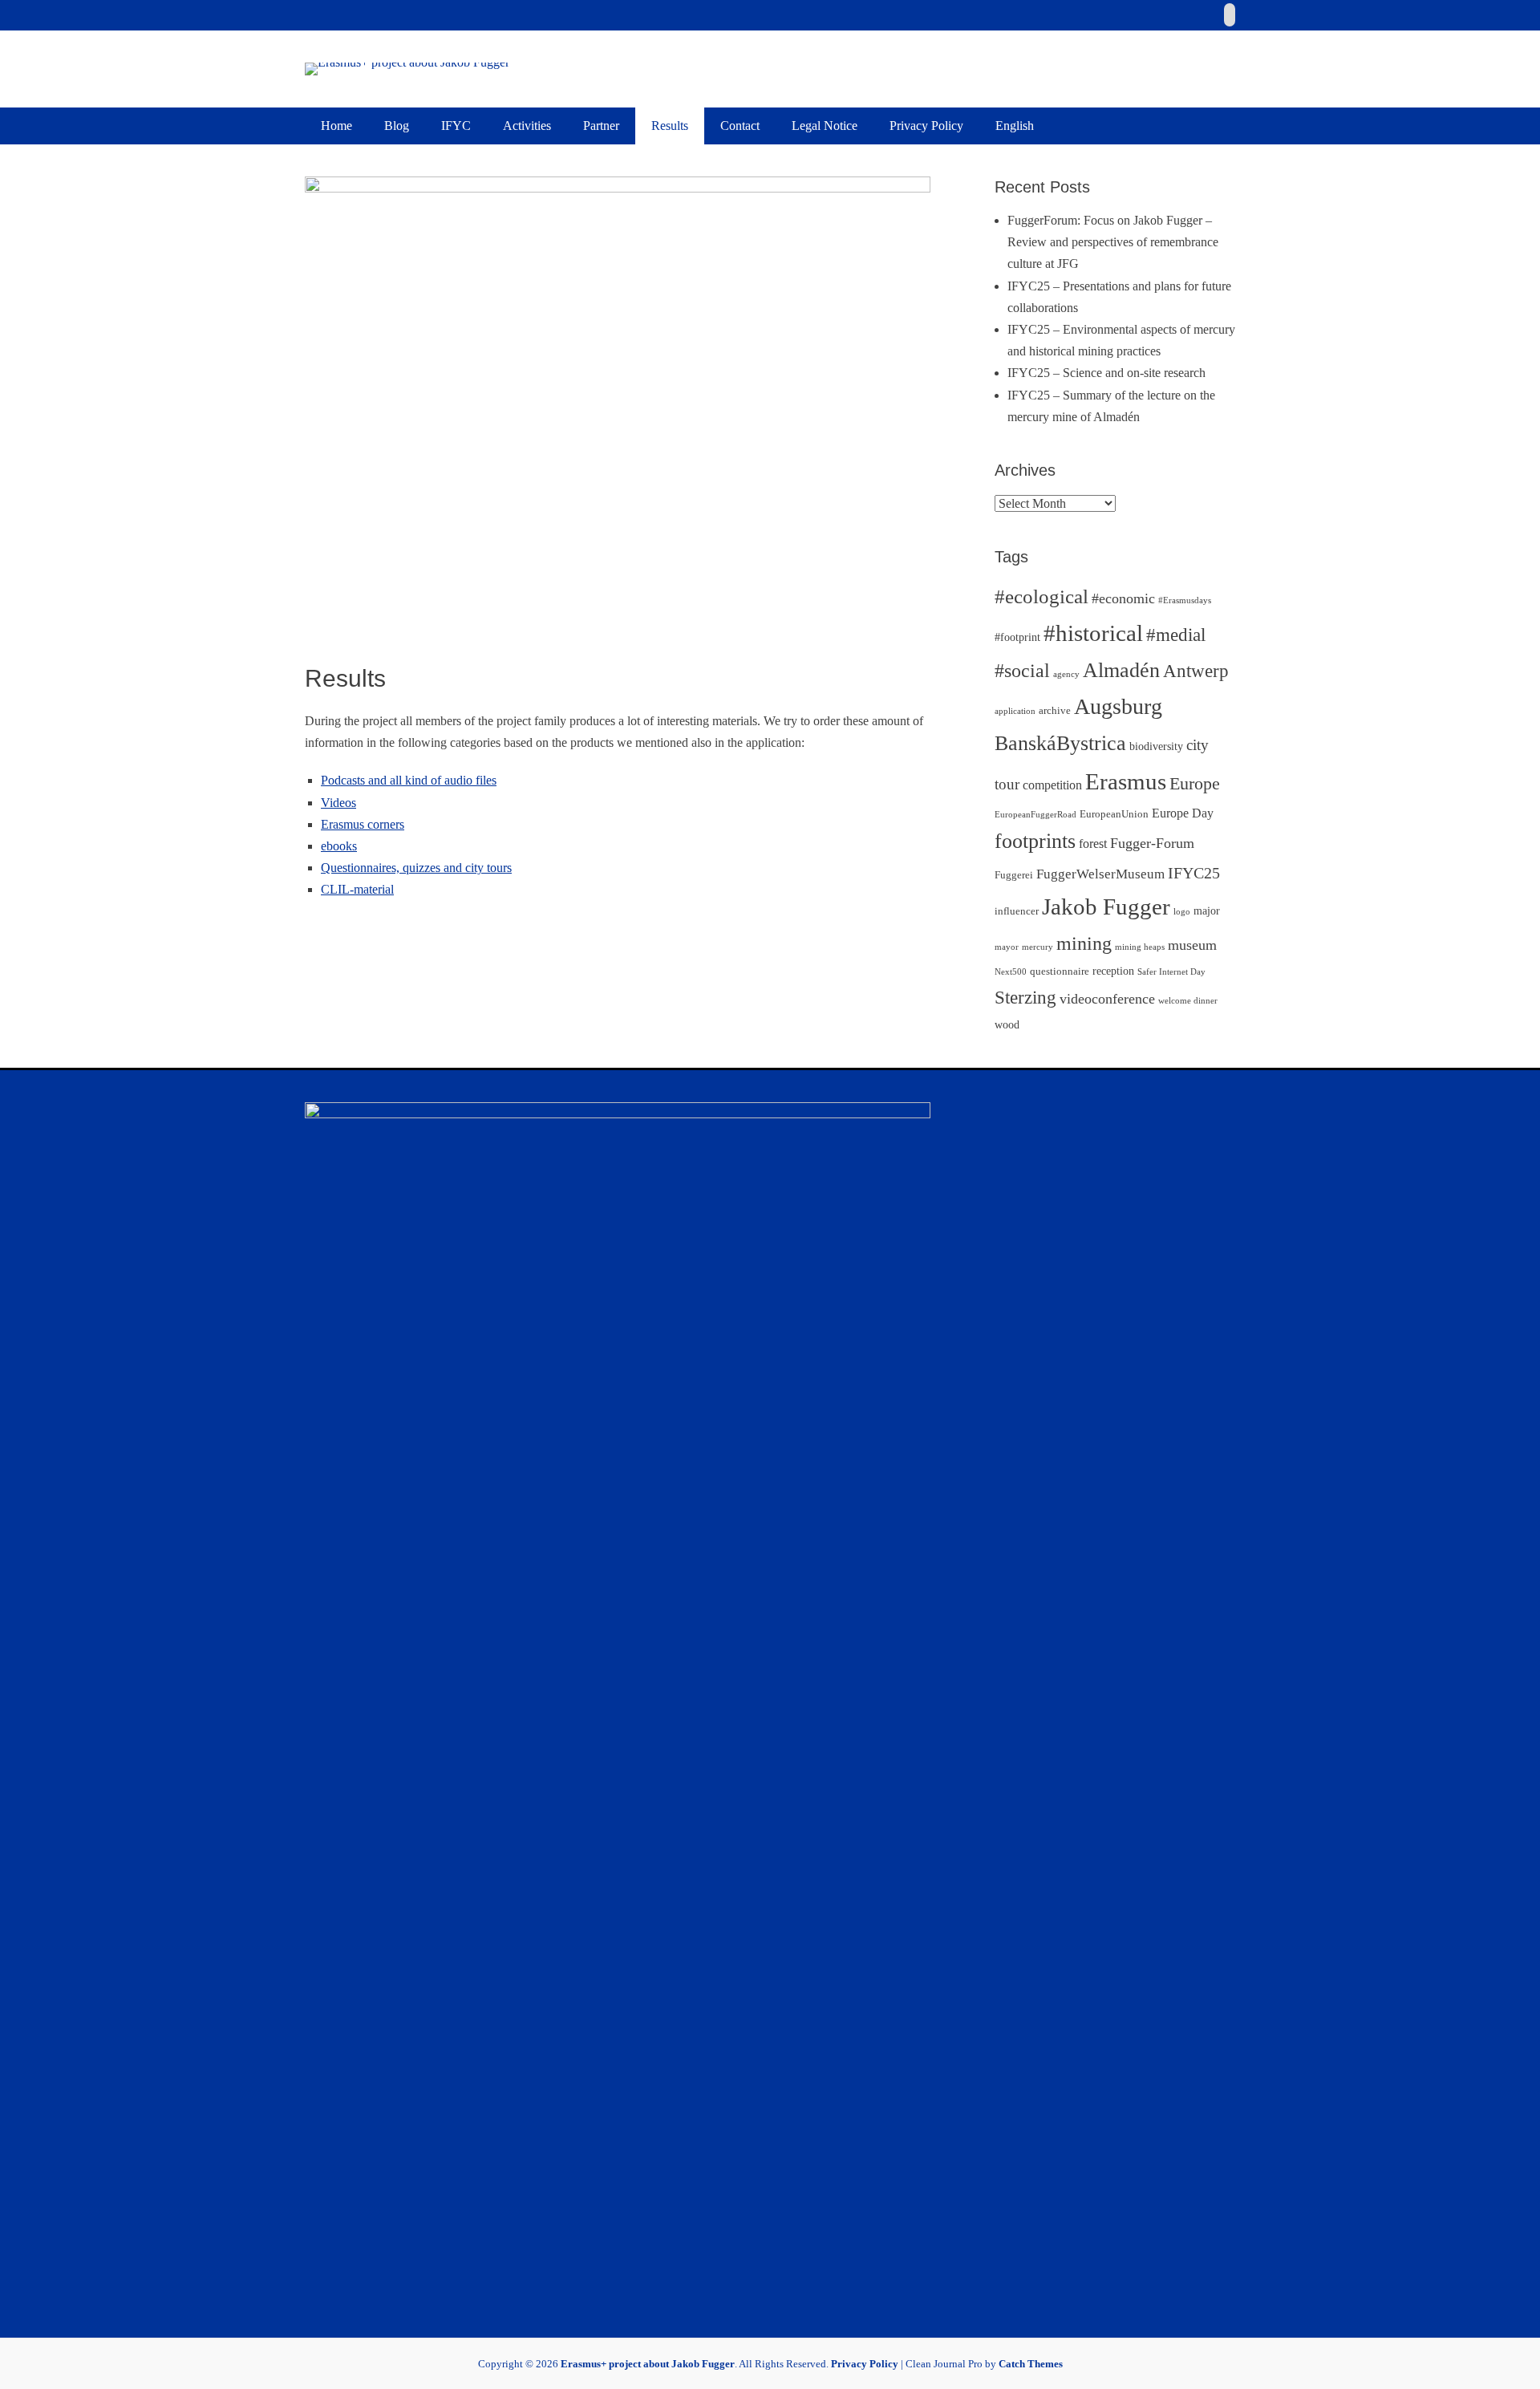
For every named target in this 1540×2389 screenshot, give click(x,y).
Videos (338, 803)
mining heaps (1140, 947)
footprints (1035, 841)
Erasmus (1126, 781)
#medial (1176, 635)
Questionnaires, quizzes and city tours (416, 868)
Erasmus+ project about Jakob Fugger (648, 2364)
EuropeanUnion (1114, 814)
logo (1182, 912)
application (1015, 711)
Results (670, 126)
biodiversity (1156, 746)
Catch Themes (1031, 2364)
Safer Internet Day (1171, 972)
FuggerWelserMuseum (1100, 874)
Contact (740, 126)
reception (1113, 971)
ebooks (339, 846)
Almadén (1121, 670)
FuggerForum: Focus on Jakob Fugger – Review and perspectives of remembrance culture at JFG (1113, 242)
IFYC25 (1194, 873)
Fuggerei (1014, 875)
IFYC (456, 126)
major (1207, 911)
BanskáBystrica (1060, 743)
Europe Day (1183, 813)
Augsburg (1118, 706)
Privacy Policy (926, 126)
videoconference (1107, 999)
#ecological (1042, 596)
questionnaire (1060, 971)
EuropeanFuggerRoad (1035, 815)
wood (1007, 1024)
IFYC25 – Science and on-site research (1106, 373)
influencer (1017, 911)
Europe (1195, 783)
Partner (601, 126)
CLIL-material (357, 889)
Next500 (1011, 972)
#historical (1093, 633)
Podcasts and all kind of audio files (409, 780)
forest (1093, 844)
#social (1022, 671)
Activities (527, 126)
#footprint (1017, 637)
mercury (1037, 947)
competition (1052, 785)
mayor (1007, 947)
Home (336, 126)
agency (1066, 674)
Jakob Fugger (1106, 907)
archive (1055, 711)
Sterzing (1025, 997)
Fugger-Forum (1152, 843)
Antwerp (1196, 671)
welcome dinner (1188, 1001)
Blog (397, 126)
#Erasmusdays (1185, 600)
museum (1192, 945)
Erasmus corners (363, 824)
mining (1084, 943)
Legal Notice (825, 126)
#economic (1123, 598)
